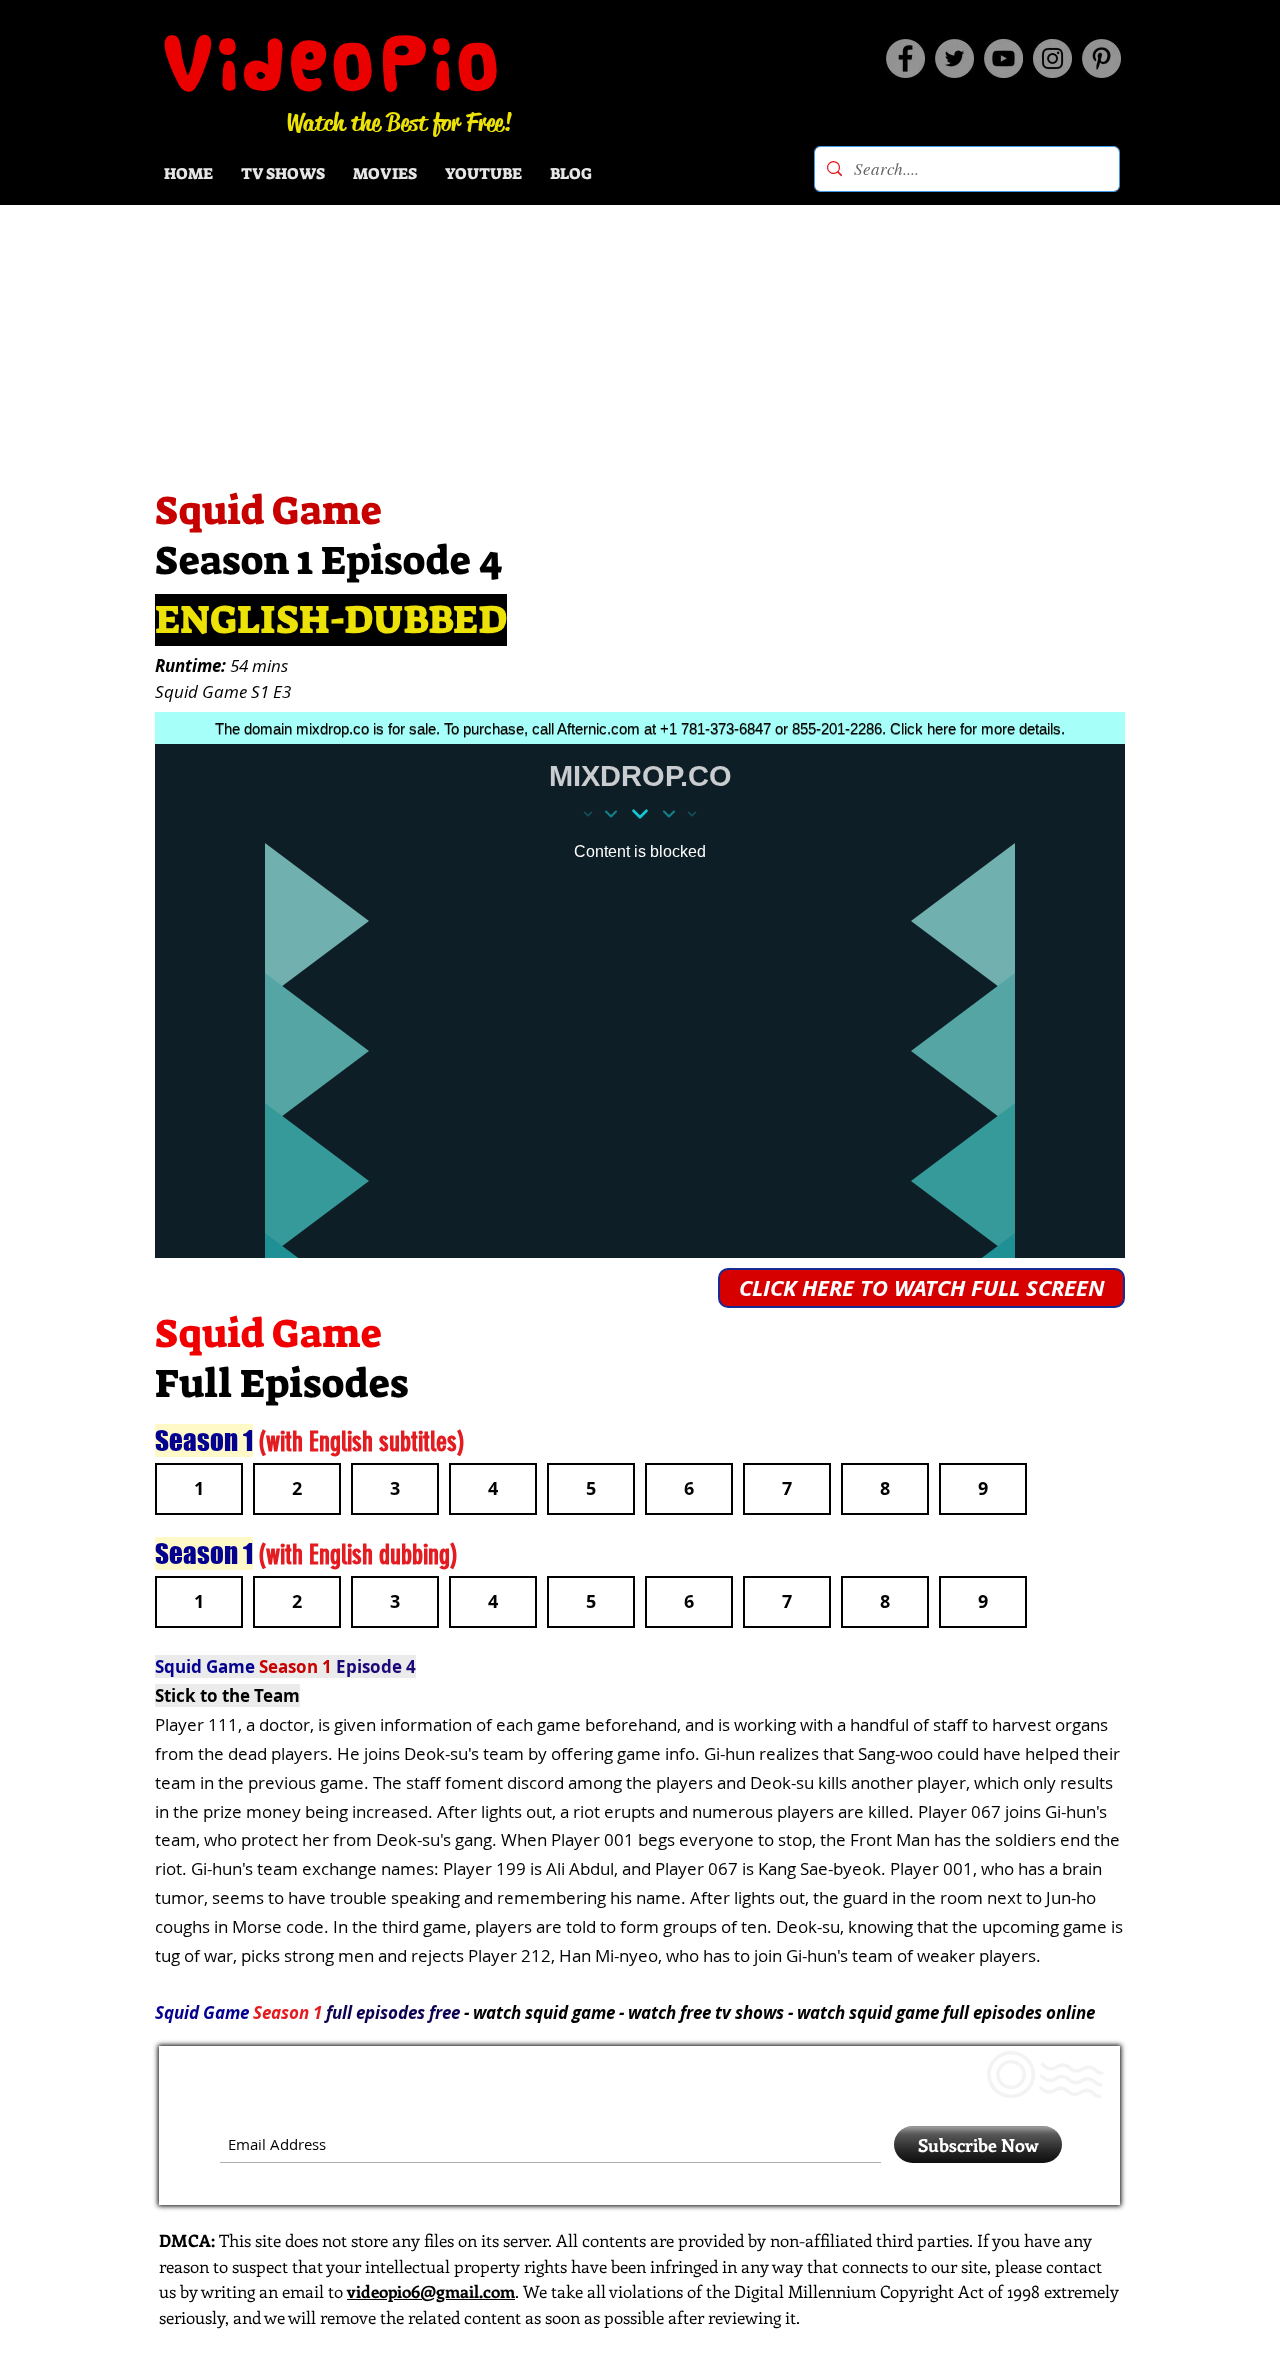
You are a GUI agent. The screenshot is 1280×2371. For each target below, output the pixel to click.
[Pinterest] (1101, 58)
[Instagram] (1052, 58)
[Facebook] (905, 58)
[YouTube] (1003, 58)
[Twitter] (954, 58)
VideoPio (333, 63)
